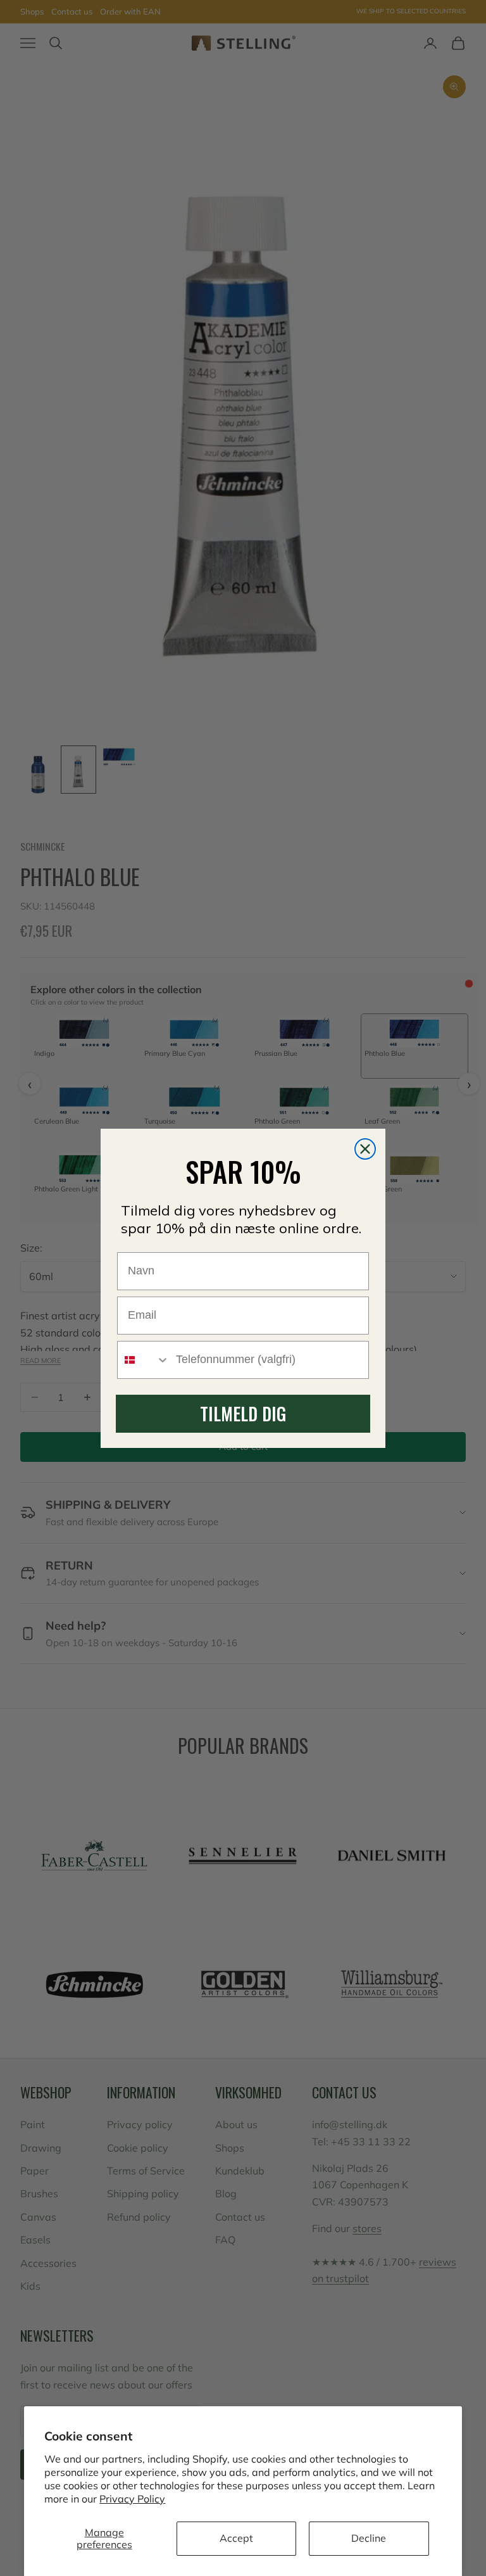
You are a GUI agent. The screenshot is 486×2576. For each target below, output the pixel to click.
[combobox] (144, 1360)
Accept (236, 2538)
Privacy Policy (132, 2499)
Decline (369, 2538)
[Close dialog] (365, 1149)
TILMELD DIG (243, 1413)
